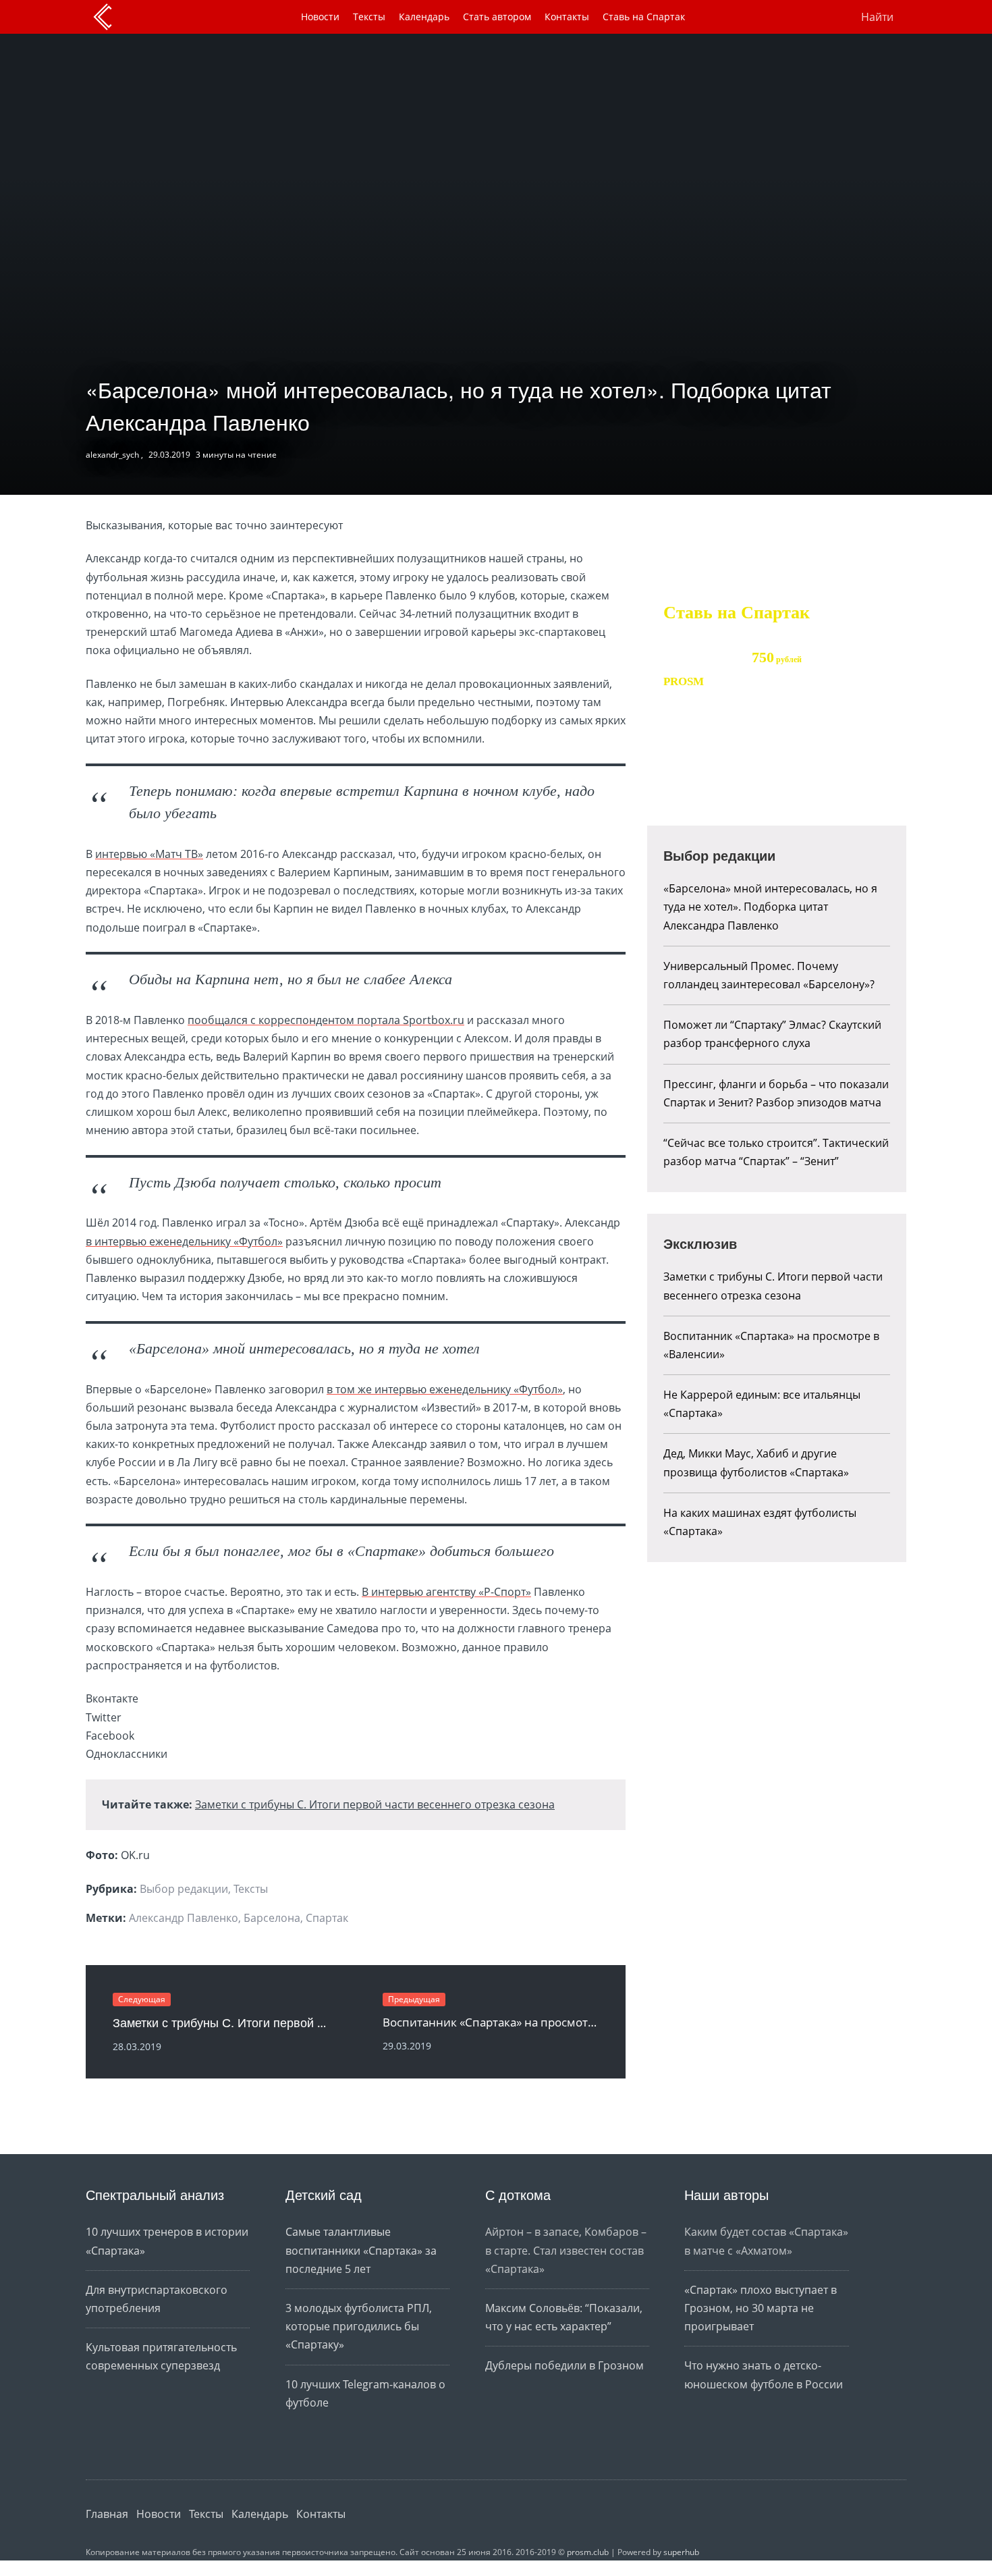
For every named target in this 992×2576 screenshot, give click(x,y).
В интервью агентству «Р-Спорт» (446, 1592)
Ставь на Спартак (644, 17)
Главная (107, 2514)
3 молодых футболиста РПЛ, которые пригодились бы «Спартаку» (359, 2326)
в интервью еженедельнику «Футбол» (184, 1241)
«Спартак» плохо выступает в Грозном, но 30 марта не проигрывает (761, 2308)
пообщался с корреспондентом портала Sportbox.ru (326, 1020)
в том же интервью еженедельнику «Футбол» (445, 1389)
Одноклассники (887, 2514)
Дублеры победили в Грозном (564, 2365)
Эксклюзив (700, 1243)
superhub (681, 2552)
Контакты (567, 17)
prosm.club (588, 2552)
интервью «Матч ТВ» (149, 854)
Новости (320, 17)
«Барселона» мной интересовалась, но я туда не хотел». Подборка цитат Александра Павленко (770, 907)
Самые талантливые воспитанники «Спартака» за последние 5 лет (361, 2250)
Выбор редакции (184, 1889)
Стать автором (497, 17)
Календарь (424, 17)
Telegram (861, 2514)
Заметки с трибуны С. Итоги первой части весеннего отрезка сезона (375, 1804)
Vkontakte (822, 2514)
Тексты (369, 17)
